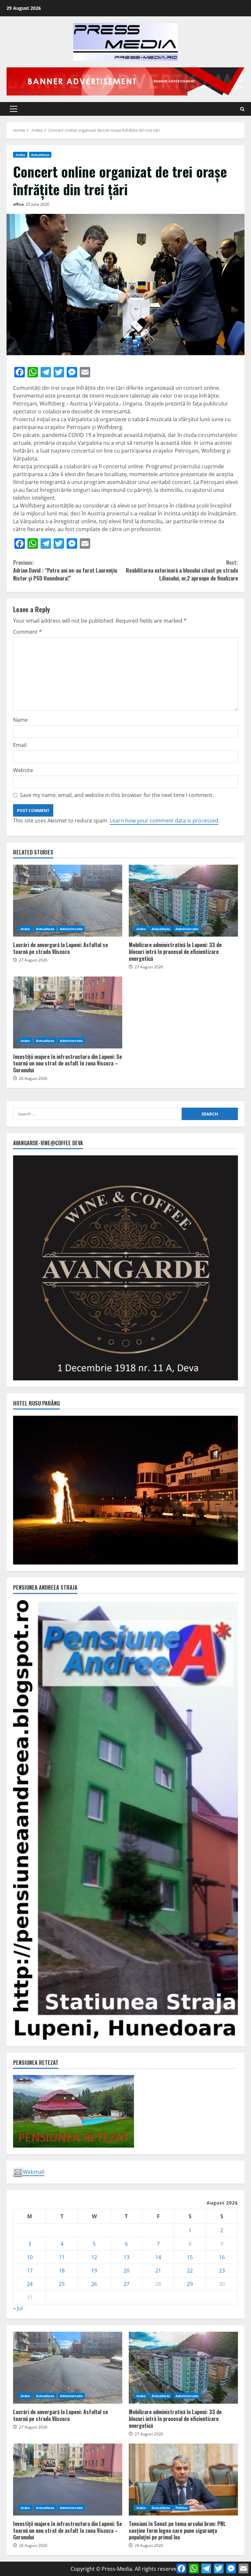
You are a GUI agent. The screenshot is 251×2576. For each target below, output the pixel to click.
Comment (27, 632)
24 (30, 2284)
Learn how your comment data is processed (164, 821)
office (18, 204)
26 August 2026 (33, 1078)
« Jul (18, 2308)
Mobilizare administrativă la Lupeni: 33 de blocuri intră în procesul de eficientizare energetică (183, 901)
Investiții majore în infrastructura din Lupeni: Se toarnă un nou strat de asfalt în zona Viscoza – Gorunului (68, 1012)
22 (190, 2271)
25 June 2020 (38, 204)
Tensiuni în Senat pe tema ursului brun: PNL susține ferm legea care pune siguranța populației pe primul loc (183, 2480)
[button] (14, 109)
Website (23, 770)
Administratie (71, 929)
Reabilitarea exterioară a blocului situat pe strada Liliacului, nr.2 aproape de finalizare (182, 570)
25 (62, 2284)
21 (158, 2271)
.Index (20, 155)
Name (20, 720)
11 (62, 2257)
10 (30, 2257)
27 (126, 2284)
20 (126, 2271)
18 (62, 2271)
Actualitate (40, 155)
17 (30, 2271)
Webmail (34, 2172)
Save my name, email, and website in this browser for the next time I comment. (117, 795)
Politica (182, 2508)
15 (190, 2257)
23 (222, 2271)
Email (20, 745)
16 (222, 2257)
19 (94, 2271)
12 (94, 2257)
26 (94, 2284)
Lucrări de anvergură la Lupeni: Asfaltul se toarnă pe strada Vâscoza (68, 901)
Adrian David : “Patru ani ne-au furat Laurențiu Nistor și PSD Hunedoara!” (65, 570)
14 (158, 2257)
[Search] (242, 109)
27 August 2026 (33, 960)
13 (126, 2257)
